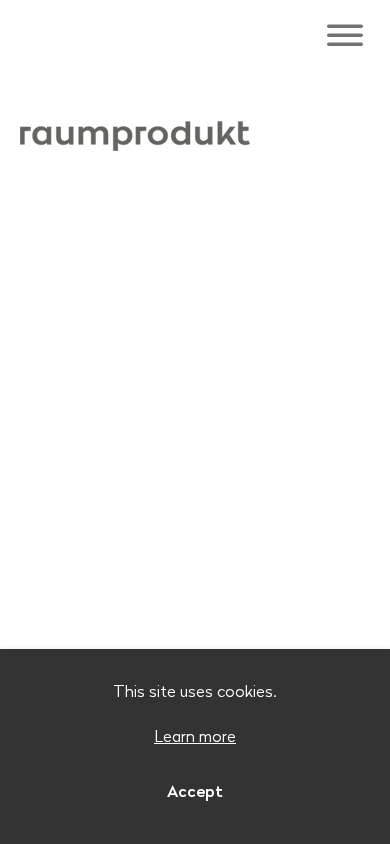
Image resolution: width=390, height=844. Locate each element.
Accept (195, 791)
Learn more (195, 736)
